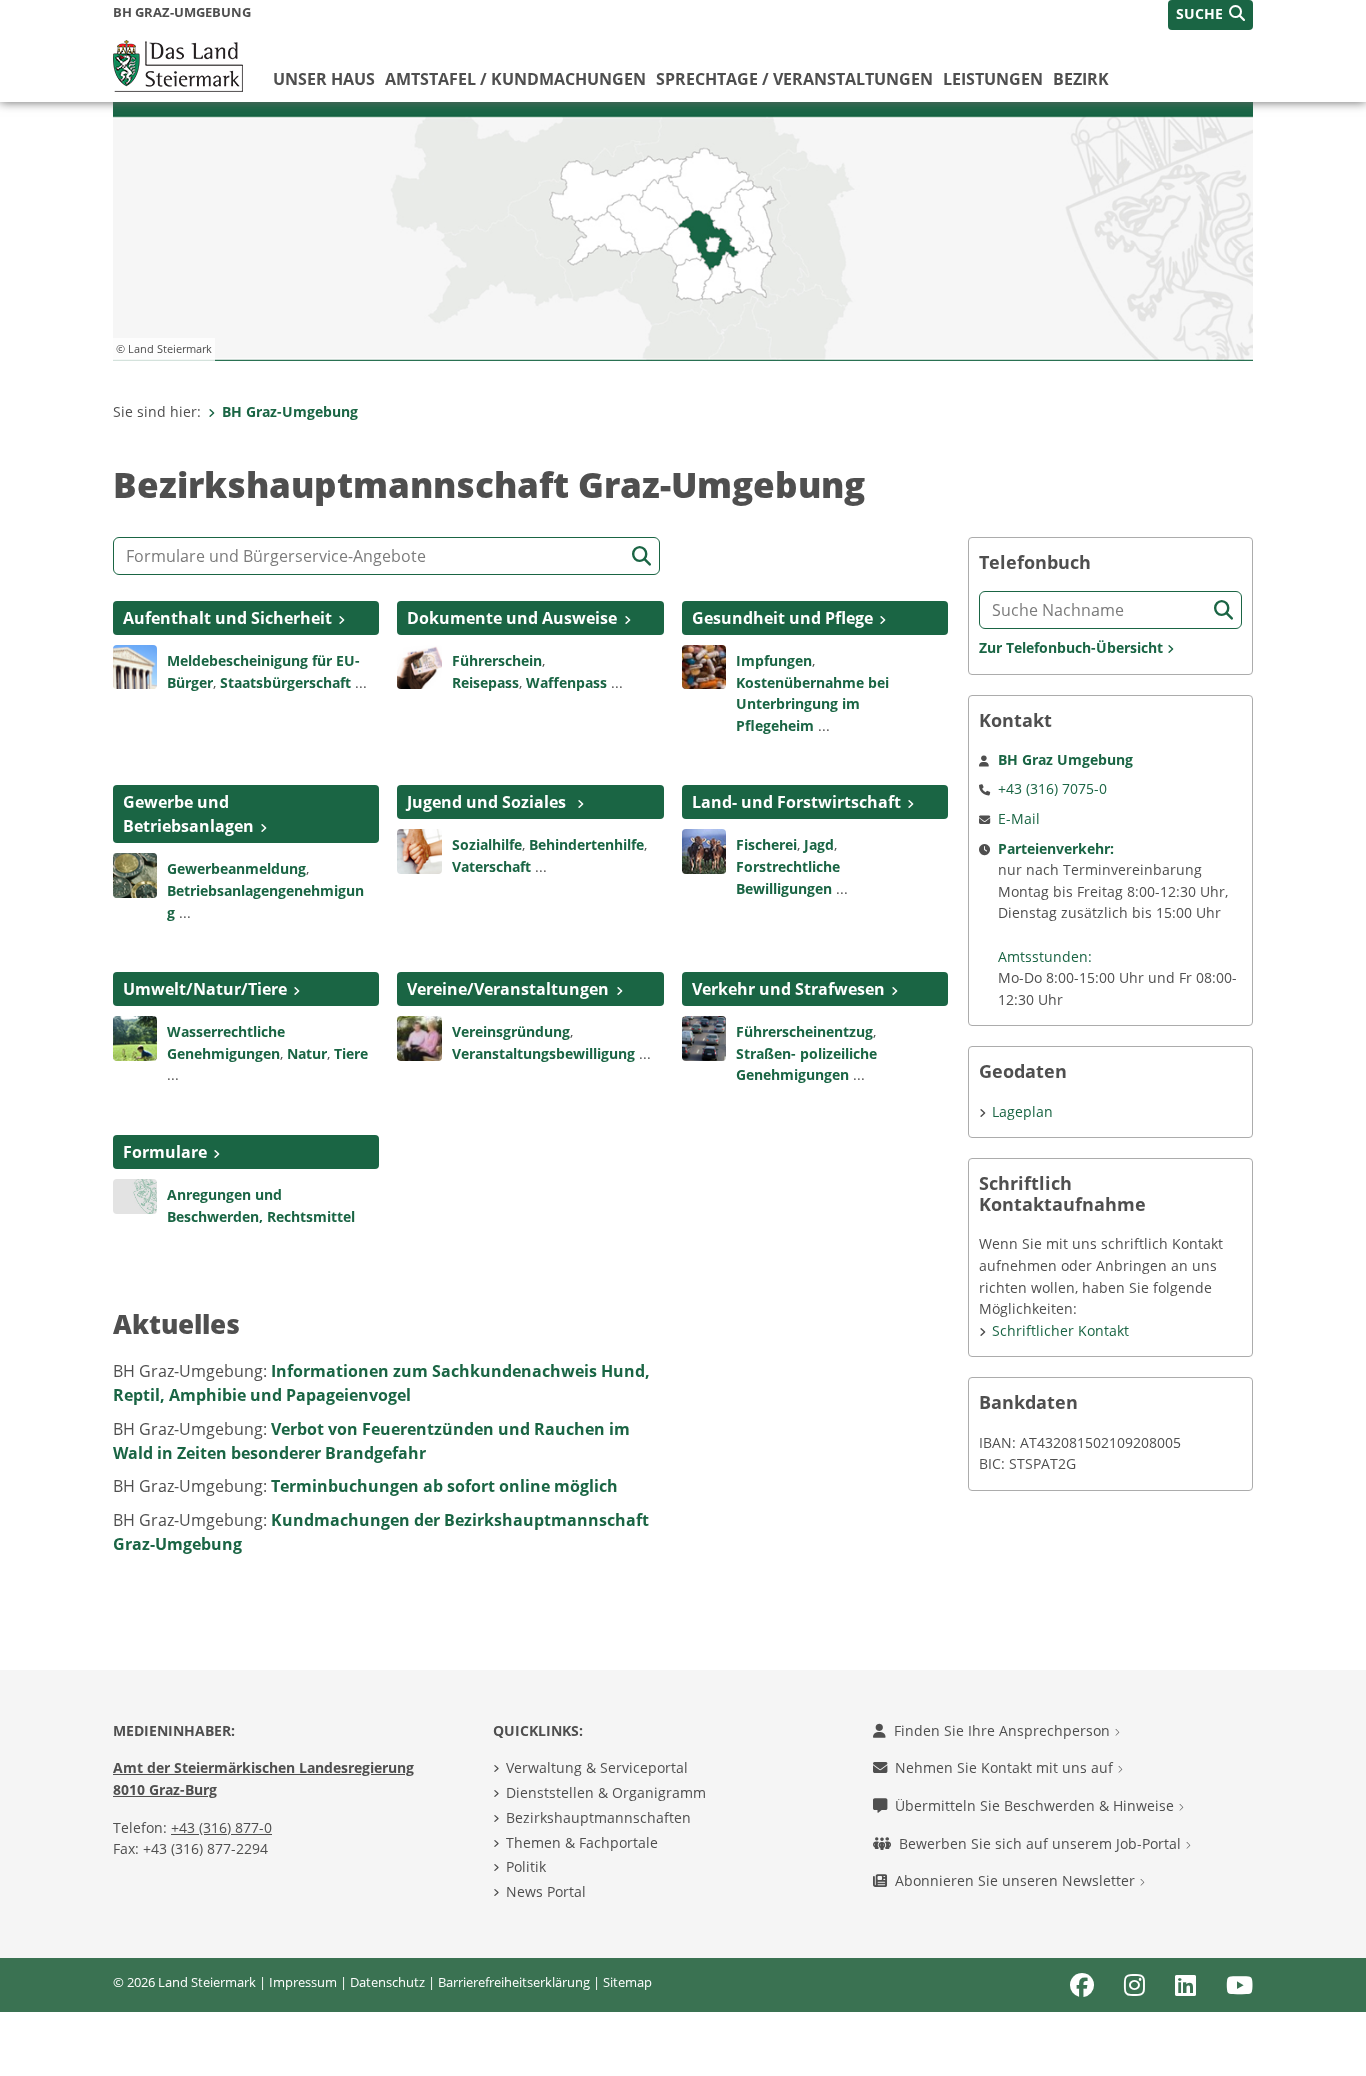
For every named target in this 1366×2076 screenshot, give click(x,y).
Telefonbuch (1035, 562)
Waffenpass (566, 682)
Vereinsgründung (511, 1031)
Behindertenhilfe (586, 844)
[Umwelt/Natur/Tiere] (135, 1037)
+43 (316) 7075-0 (1052, 788)
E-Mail (1019, 818)
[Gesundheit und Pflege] (704, 665)
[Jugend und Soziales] (419, 850)
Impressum (303, 1982)
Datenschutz (387, 1982)
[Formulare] (135, 1195)
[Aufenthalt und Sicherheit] (135, 665)
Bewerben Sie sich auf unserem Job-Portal (1042, 1843)
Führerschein (497, 660)
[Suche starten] (641, 556)
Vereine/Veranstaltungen (508, 989)
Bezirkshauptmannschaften (598, 1817)
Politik (526, 1866)
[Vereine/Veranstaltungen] (419, 1037)
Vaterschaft (491, 866)
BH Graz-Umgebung (290, 411)
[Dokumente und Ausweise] (419, 665)
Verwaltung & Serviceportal (597, 1767)
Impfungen (774, 660)
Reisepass (485, 682)
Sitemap (627, 1982)
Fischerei (766, 844)
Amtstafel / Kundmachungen (515, 79)
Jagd (819, 844)
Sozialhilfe (487, 844)
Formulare (165, 1152)
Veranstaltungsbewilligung (543, 1053)
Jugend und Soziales (488, 802)
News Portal (546, 1891)
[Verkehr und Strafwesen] (704, 1037)
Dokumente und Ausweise (512, 618)
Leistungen (993, 79)
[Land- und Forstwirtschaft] (704, 850)
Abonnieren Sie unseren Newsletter (1017, 1880)
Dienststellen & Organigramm (606, 1792)
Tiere (351, 1053)
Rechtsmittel (311, 1216)
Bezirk (1081, 79)
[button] (1210, 15)
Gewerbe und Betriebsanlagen (188, 814)
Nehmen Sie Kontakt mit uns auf (1006, 1767)
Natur (307, 1053)
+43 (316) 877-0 (221, 1827)
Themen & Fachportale (582, 1842)
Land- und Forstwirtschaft (796, 802)
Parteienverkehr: (1056, 848)
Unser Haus (324, 79)
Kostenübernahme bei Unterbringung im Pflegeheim (812, 704)
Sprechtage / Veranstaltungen (794, 79)
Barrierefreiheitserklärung (514, 1982)
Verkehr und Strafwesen (788, 989)
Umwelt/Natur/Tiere (205, 989)
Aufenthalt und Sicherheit (227, 618)
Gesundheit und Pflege (782, 618)
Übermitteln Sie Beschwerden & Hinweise (1036, 1805)
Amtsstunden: (1045, 956)
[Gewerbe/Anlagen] (135, 874)
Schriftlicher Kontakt (1060, 1330)
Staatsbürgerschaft (285, 682)
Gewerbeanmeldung (236, 868)
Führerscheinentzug (804, 1031)
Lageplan (1022, 1111)
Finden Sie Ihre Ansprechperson (1004, 1730)
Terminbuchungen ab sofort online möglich (444, 1486)
